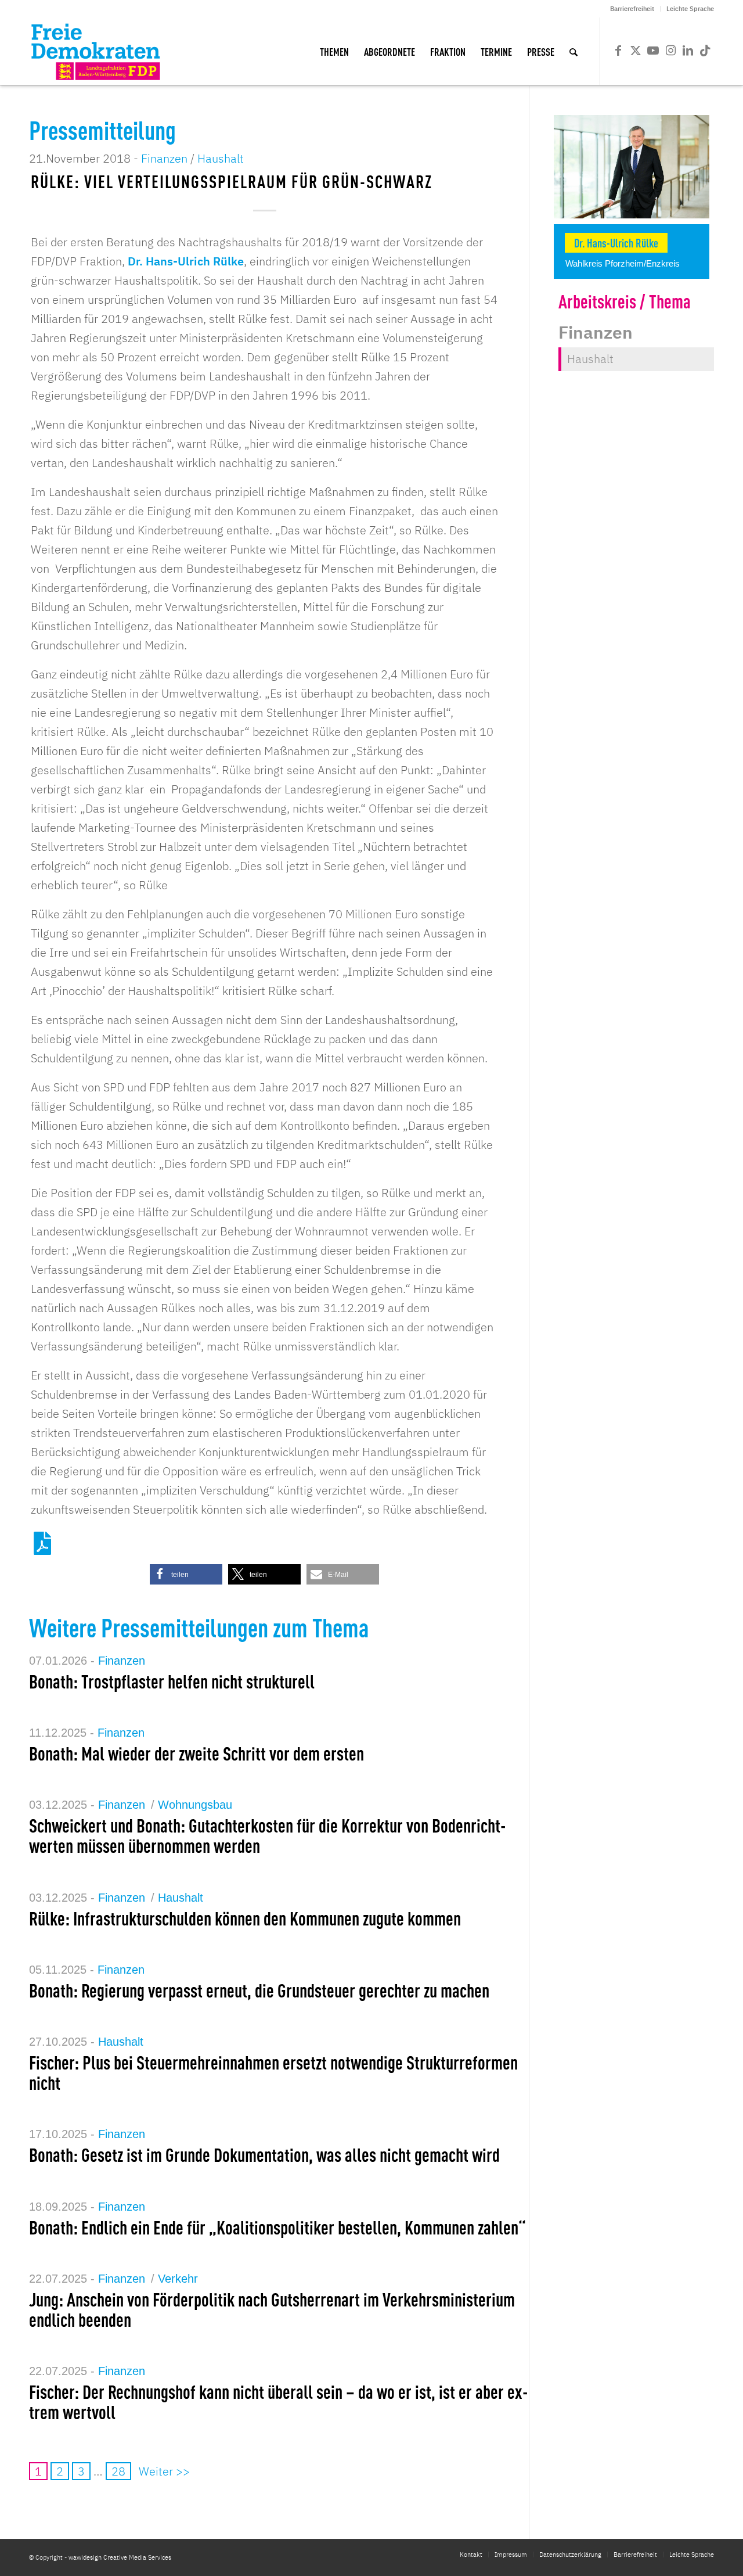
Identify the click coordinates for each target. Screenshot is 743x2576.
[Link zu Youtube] (653, 51)
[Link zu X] (636, 51)
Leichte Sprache (690, 9)
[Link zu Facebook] (618, 51)
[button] (186, 1574)
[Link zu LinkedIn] (688, 51)
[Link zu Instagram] (670, 51)
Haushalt (221, 158)
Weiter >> (164, 2471)
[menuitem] (632, 9)
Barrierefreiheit (632, 9)
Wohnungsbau (195, 1805)
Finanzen (164, 158)
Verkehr (178, 2279)
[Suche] (574, 51)
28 (118, 2471)
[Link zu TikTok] (705, 51)
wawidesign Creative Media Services (120, 2557)
